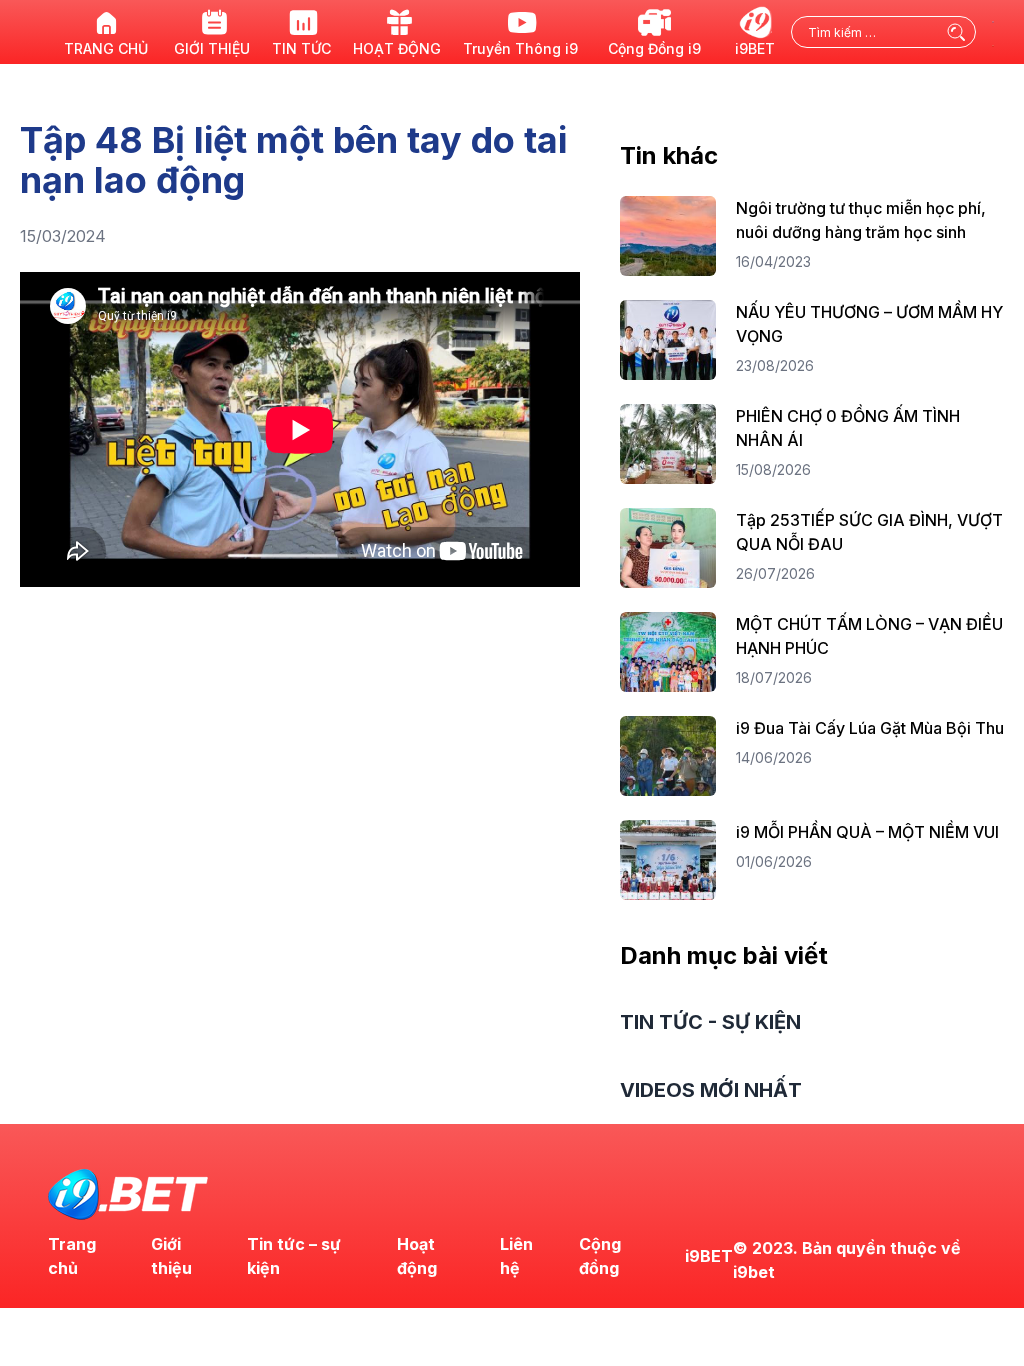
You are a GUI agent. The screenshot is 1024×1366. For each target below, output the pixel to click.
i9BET (709, 1256)
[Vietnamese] (994, 44)
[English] (994, 20)
